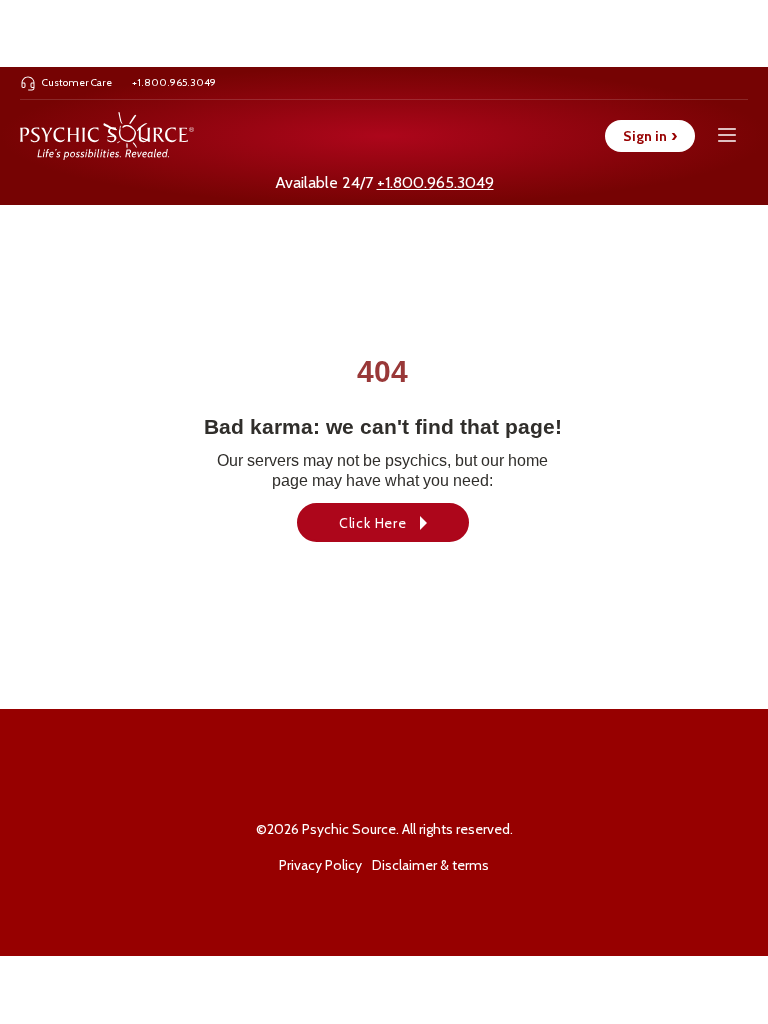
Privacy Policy (320, 865)
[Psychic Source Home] (107, 136)
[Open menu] (726, 135)
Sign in (650, 136)
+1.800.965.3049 (435, 182)
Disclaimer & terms (430, 865)
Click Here (373, 523)
